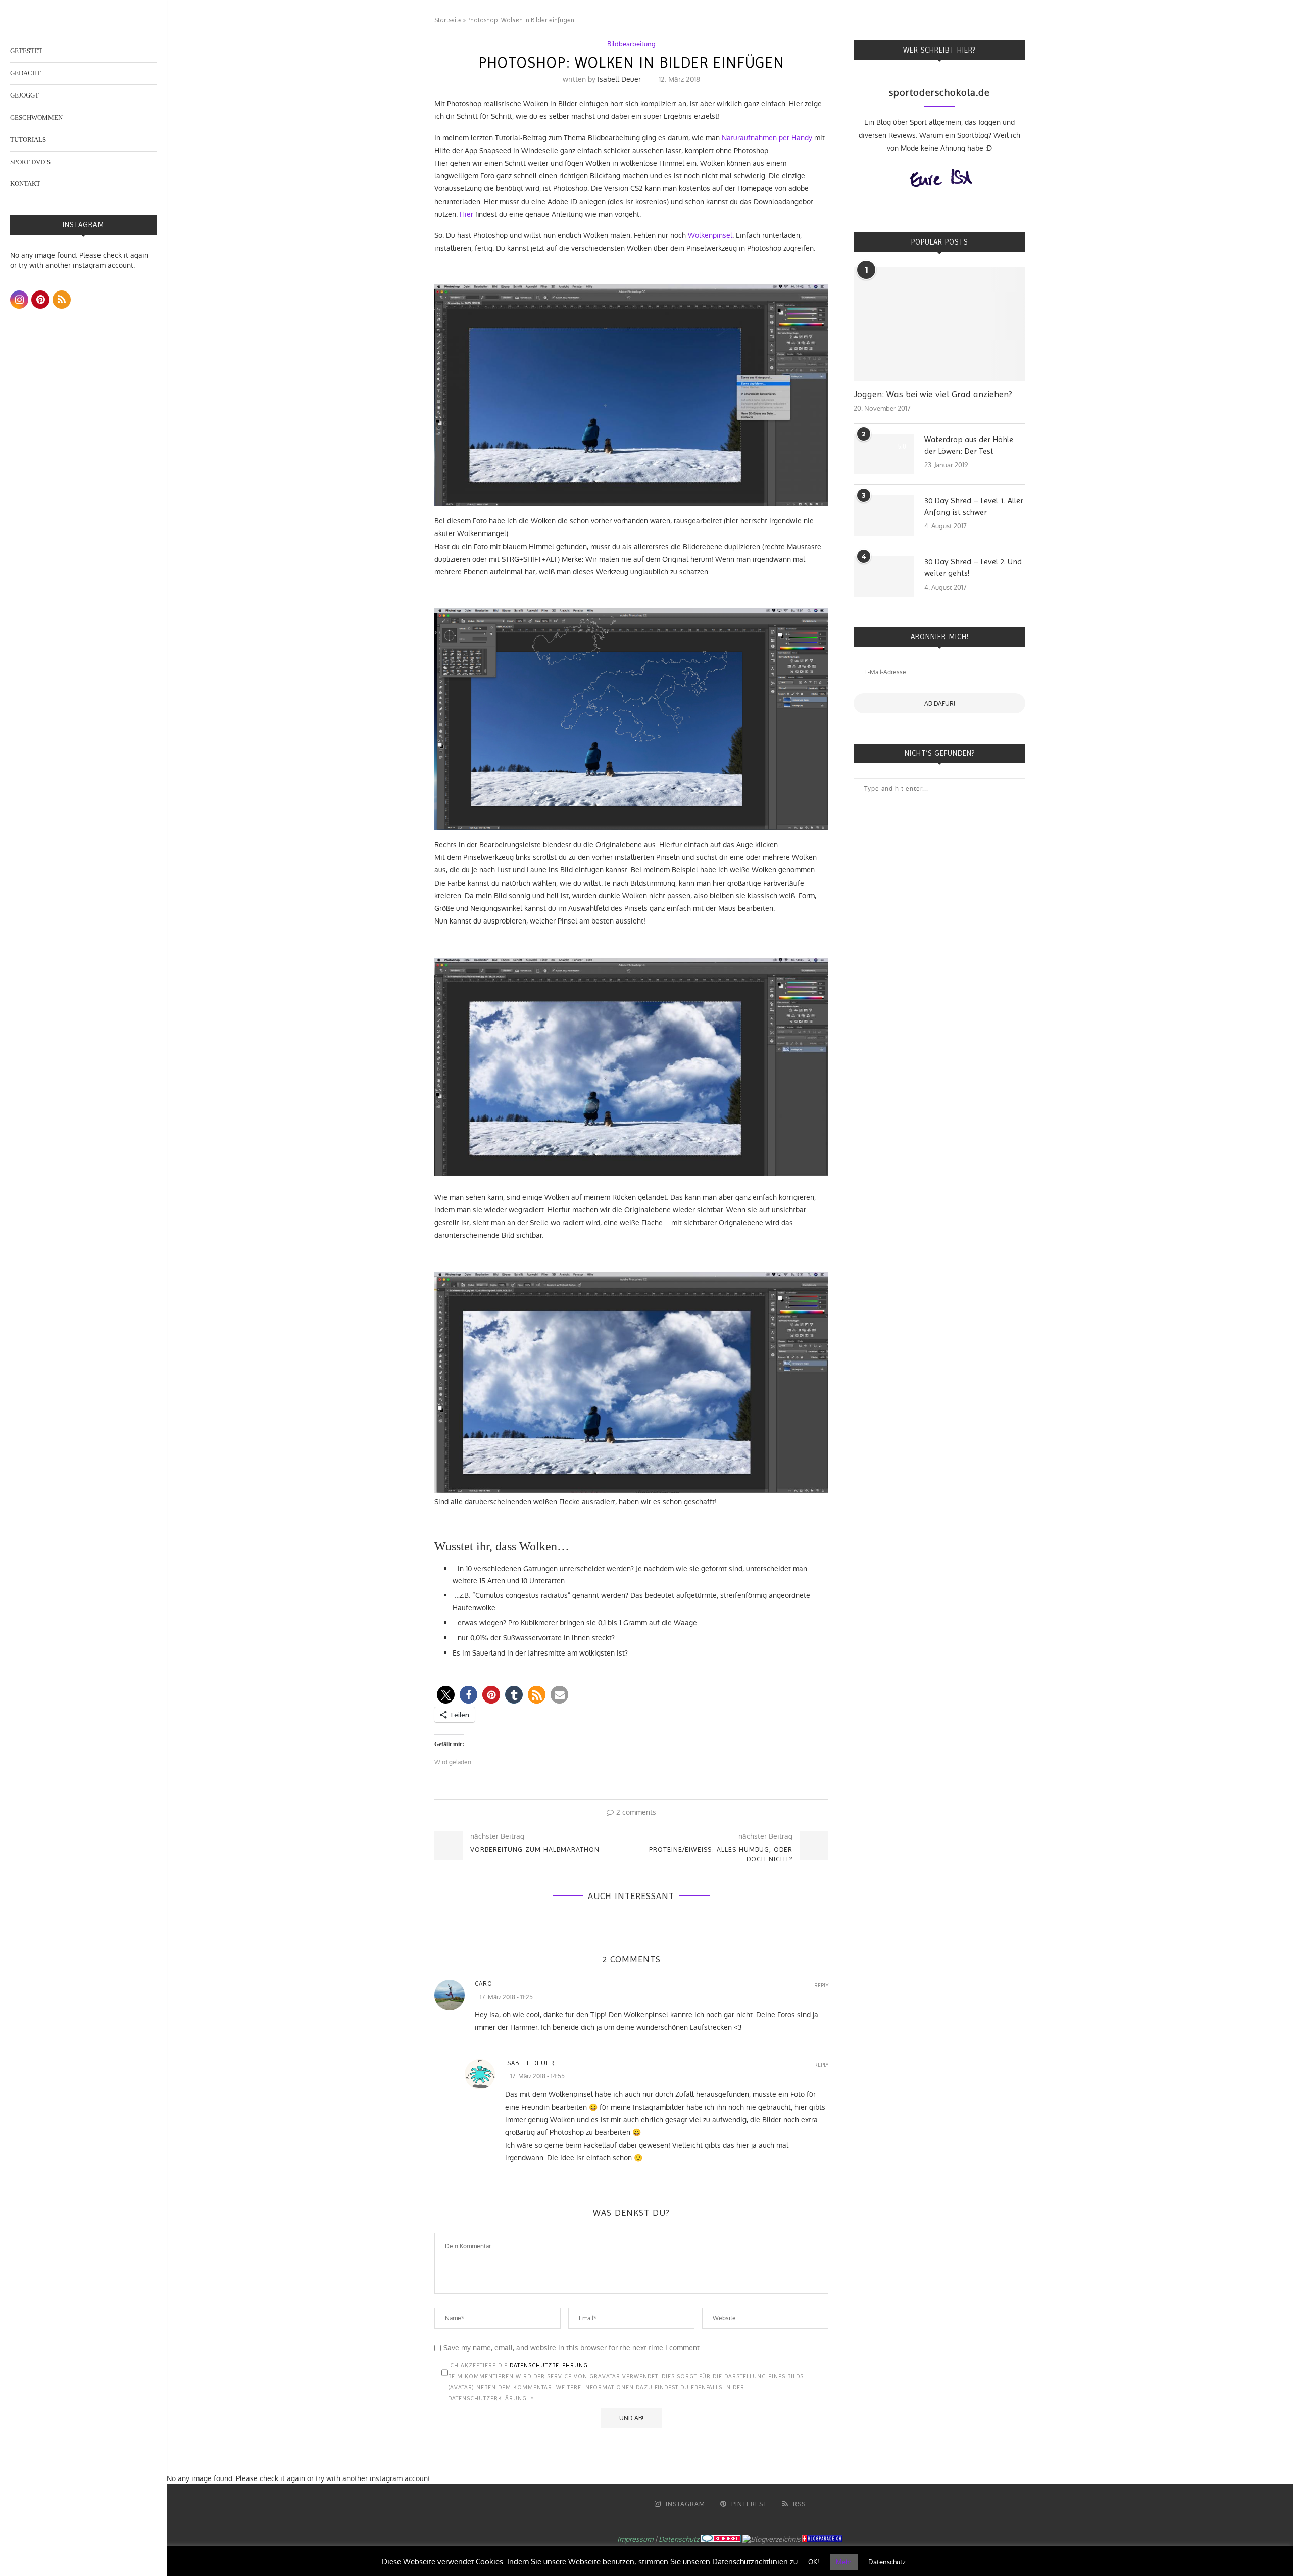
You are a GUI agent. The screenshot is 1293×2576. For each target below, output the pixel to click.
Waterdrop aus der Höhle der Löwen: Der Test (969, 445)
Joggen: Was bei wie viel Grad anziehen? (933, 394)
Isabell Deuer (619, 79)
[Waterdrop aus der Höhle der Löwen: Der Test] (884, 454)
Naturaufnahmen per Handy (767, 138)
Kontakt (25, 184)
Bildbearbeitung (631, 44)
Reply (821, 1986)
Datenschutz (679, 2539)
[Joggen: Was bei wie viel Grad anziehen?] (939, 325)
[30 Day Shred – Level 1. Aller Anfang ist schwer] (884, 515)
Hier (466, 214)
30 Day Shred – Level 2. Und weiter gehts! (973, 567)
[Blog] (772, 2539)
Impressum (635, 2539)
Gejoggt (24, 95)
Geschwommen (36, 117)
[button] (446, 1695)
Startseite (448, 20)
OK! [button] (814, 2562)
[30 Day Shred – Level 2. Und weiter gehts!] (884, 576)
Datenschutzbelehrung (549, 2365)
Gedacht (26, 73)
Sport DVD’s (30, 162)
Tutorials (28, 140)
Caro (484, 1984)
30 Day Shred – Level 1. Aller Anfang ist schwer (974, 506)
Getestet (26, 51)
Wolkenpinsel (710, 235)
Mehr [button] (844, 2562)
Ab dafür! (940, 703)
